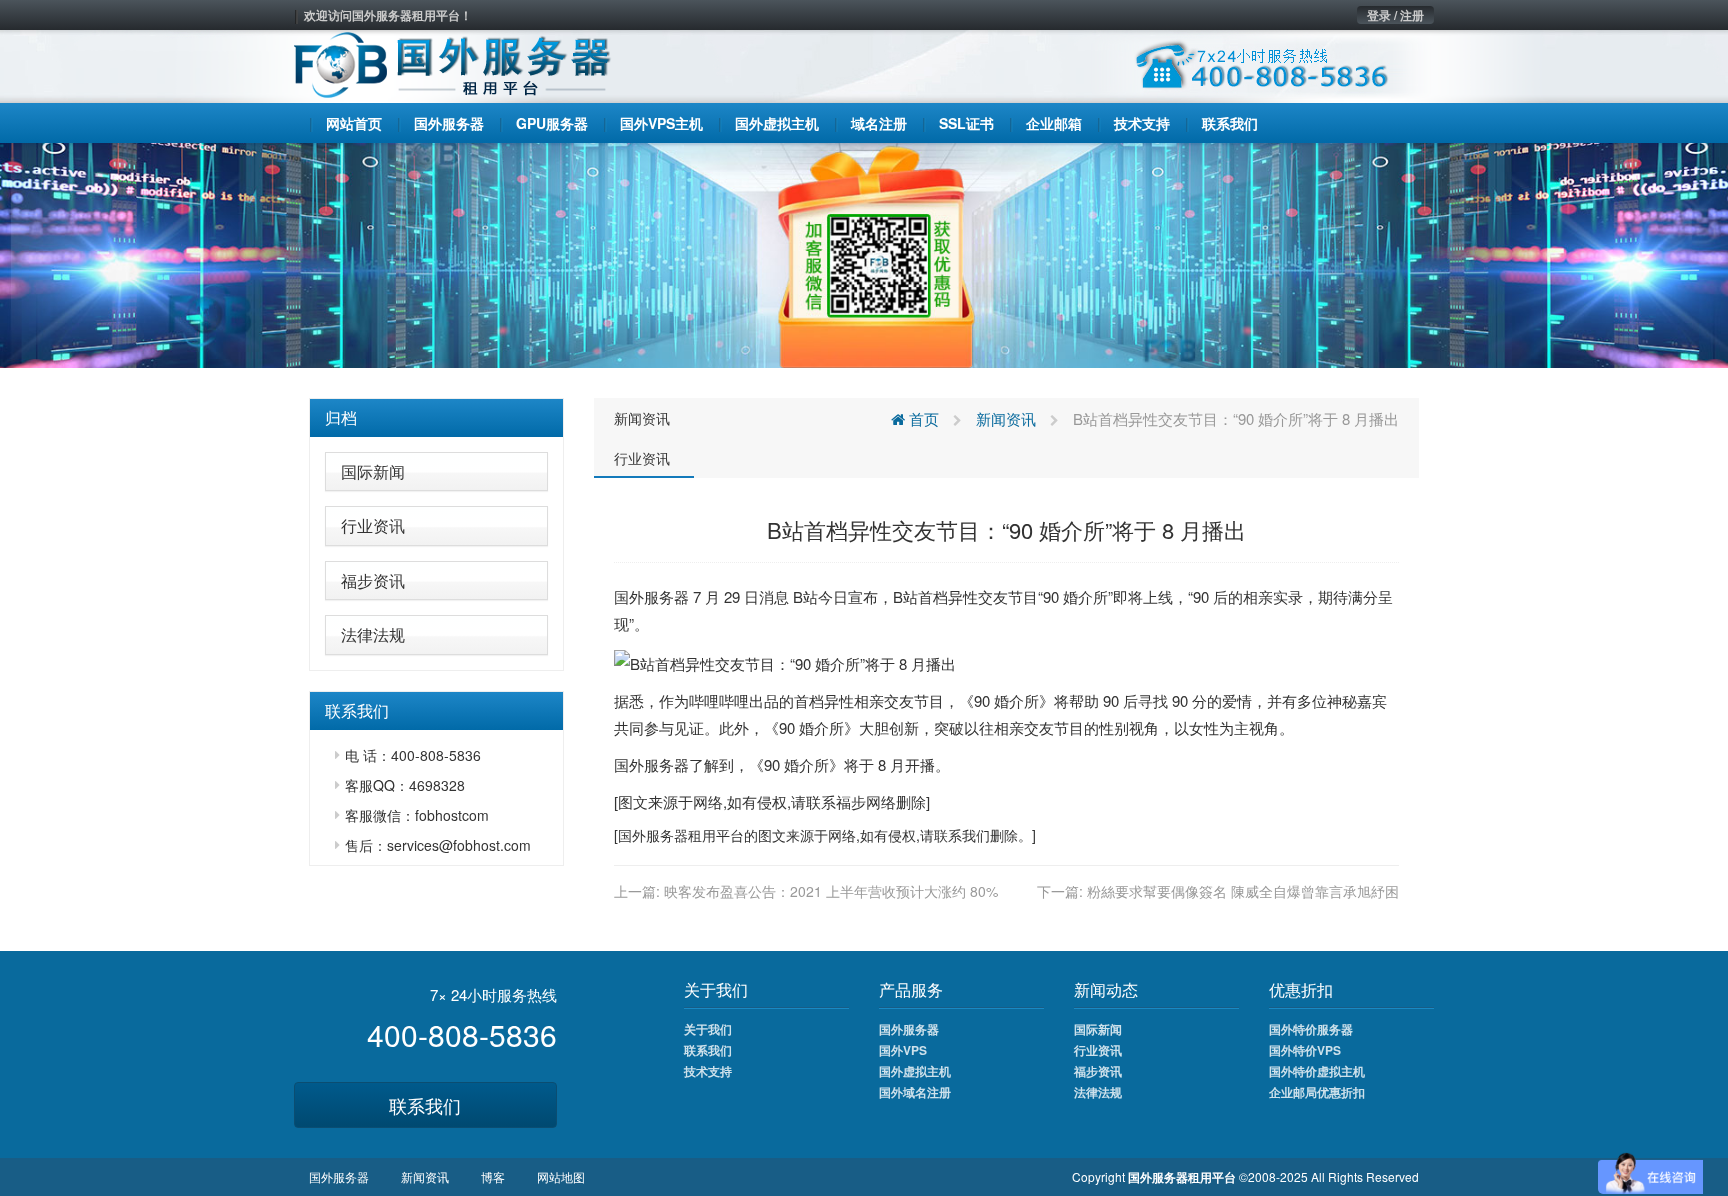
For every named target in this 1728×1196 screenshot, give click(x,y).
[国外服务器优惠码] (864, 253)
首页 (922, 418)
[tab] (436, 418)
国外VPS (903, 1050)
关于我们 (708, 1029)
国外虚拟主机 (915, 1071)
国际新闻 (373, 471)
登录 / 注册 (1395, 15)
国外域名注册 (915, 1092)
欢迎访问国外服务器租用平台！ (388, 15)
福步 (851, 801)
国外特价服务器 (1311, 1029)
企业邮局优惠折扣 (1317, 1092)
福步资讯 (373, 580)
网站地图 (561, 1176)
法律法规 (373, 634)
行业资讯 (373, 525)
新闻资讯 (642, 418)
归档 (341, 417)
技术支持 (708, 1071)
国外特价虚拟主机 (1317, 1071)
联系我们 (425, 1105)
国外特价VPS (1305, 1050)
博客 (493, 1176)
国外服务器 (651, 596)
